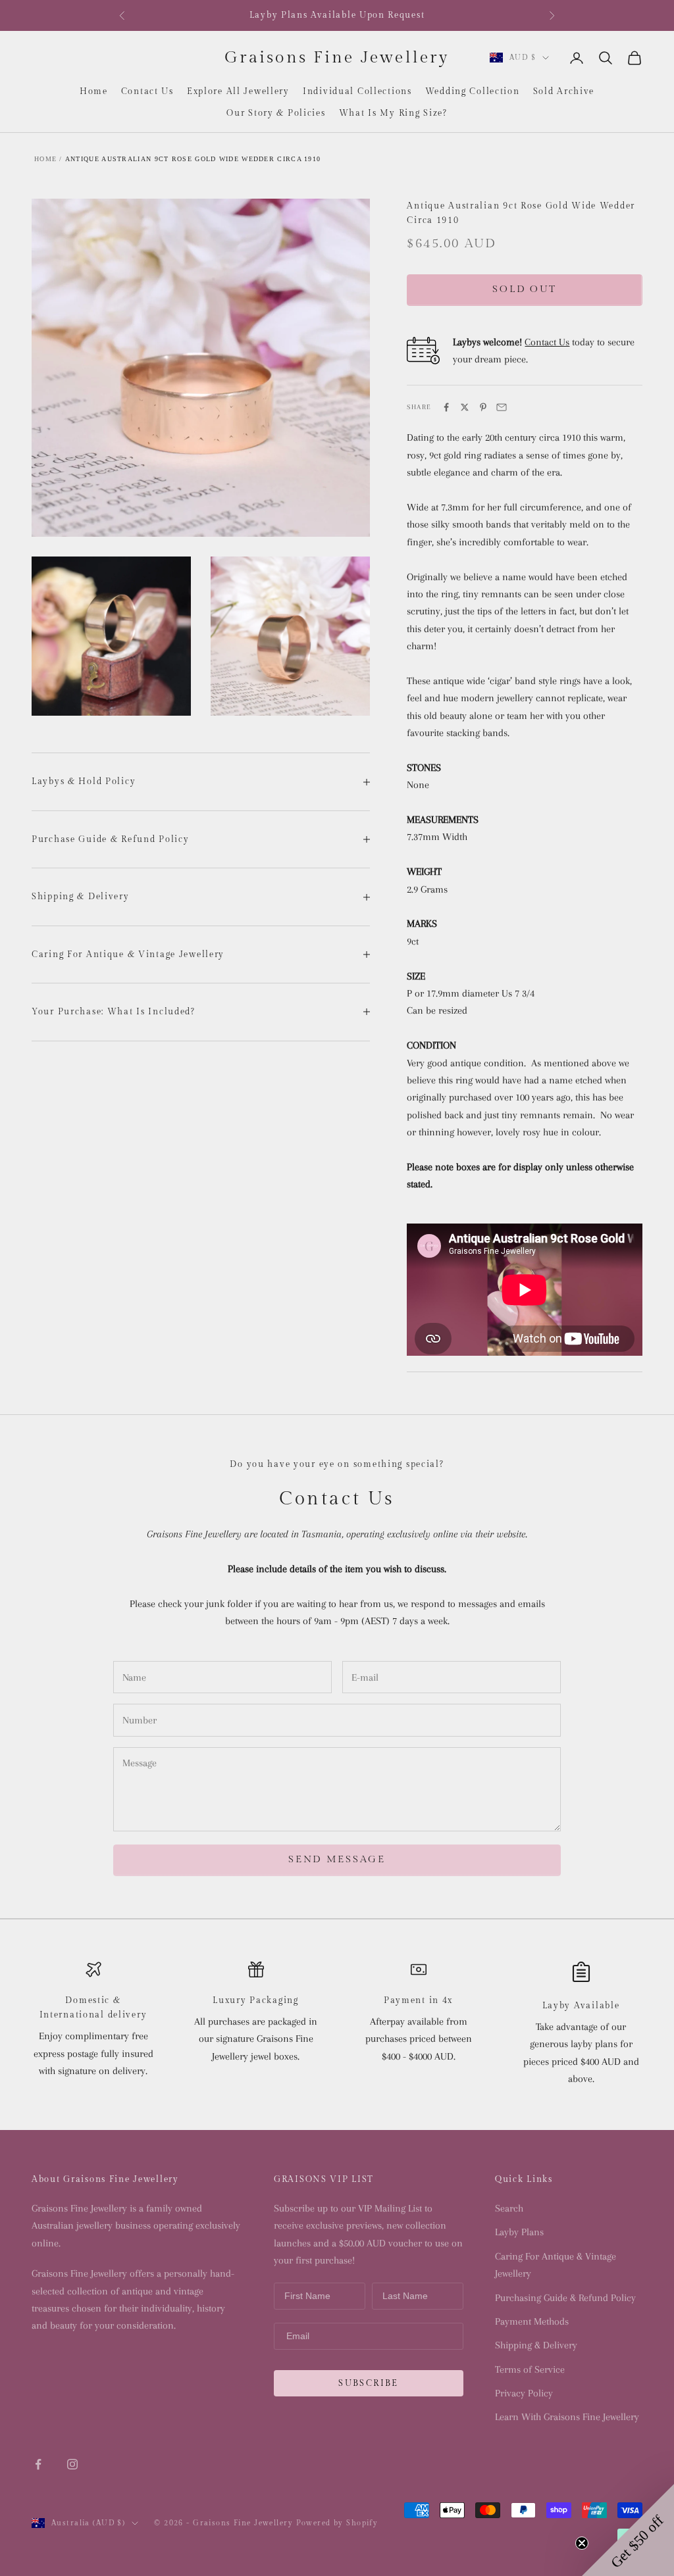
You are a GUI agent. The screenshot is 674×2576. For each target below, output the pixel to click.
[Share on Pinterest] (483, 407)
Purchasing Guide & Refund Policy (565, 2298)
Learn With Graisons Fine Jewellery (567, 2417)
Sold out (525, 289)
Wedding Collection (473, 91)
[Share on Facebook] (446, 407)
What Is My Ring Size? (393, 113)
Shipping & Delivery (536, 2345)
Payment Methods (532, 2321)
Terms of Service (530, 2369)
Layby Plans (519, 2232)
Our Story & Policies (276, 113)
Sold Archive (564, 91)
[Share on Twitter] (465, 407)
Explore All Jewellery (238, 91)
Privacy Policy (524, 2393)
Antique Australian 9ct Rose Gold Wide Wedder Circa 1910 (193, 159)
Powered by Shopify (337, 2523)
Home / (48, 159)
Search (509, 2208)
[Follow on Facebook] (38, 2464)
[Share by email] (502, 407)
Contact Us (147, 91)
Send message (337, 1859)
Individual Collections (357, 91)
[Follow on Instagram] (72, 2464)
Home (94, 91)
